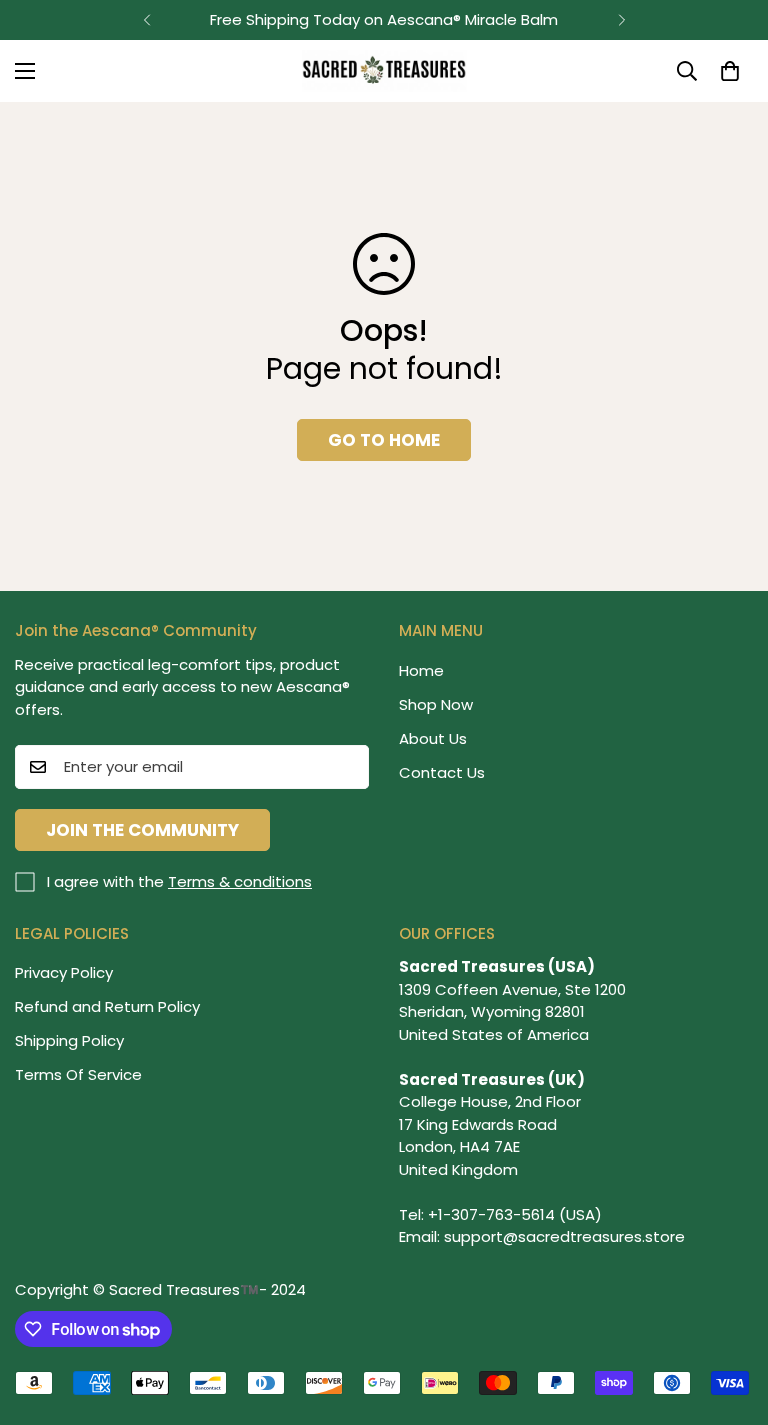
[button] (730, 71)
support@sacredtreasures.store (564, 1236)
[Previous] (146, 20)
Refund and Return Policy (107, 1006)
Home (421, 670)
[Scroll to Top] (729, 1316)
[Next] (621, 20)
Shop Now (436, 704)
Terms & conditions (240, 881)
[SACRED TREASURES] (384, 71)
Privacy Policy (64, 972)
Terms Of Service (78, 1074)
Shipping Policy (69, 1040)
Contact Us (442, 772)
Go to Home (384, 440)
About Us (433, 738)
